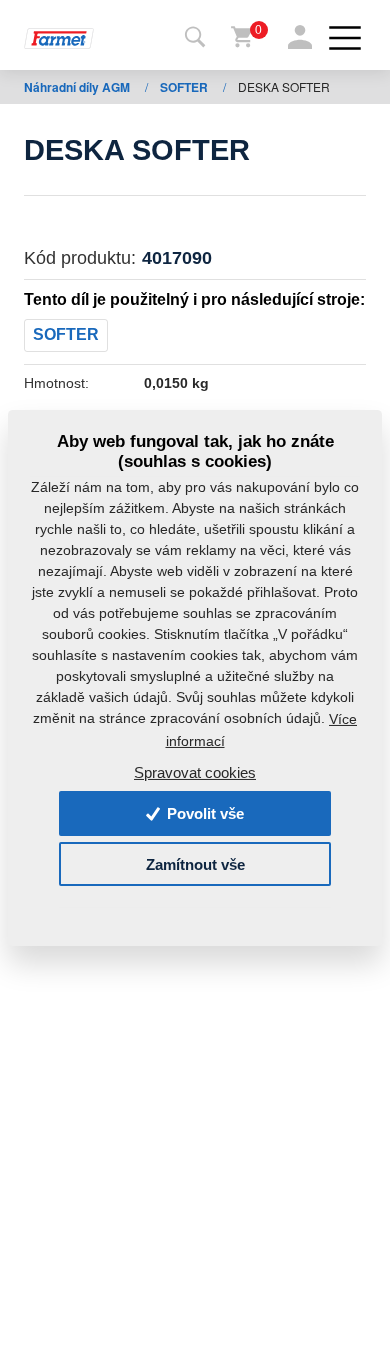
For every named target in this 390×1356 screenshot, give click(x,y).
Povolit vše (203, 813)
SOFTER (185, 87)
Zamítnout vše (195, 863)
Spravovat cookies (195, 772)
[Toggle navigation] (195, 38)
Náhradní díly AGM (78, 87)
